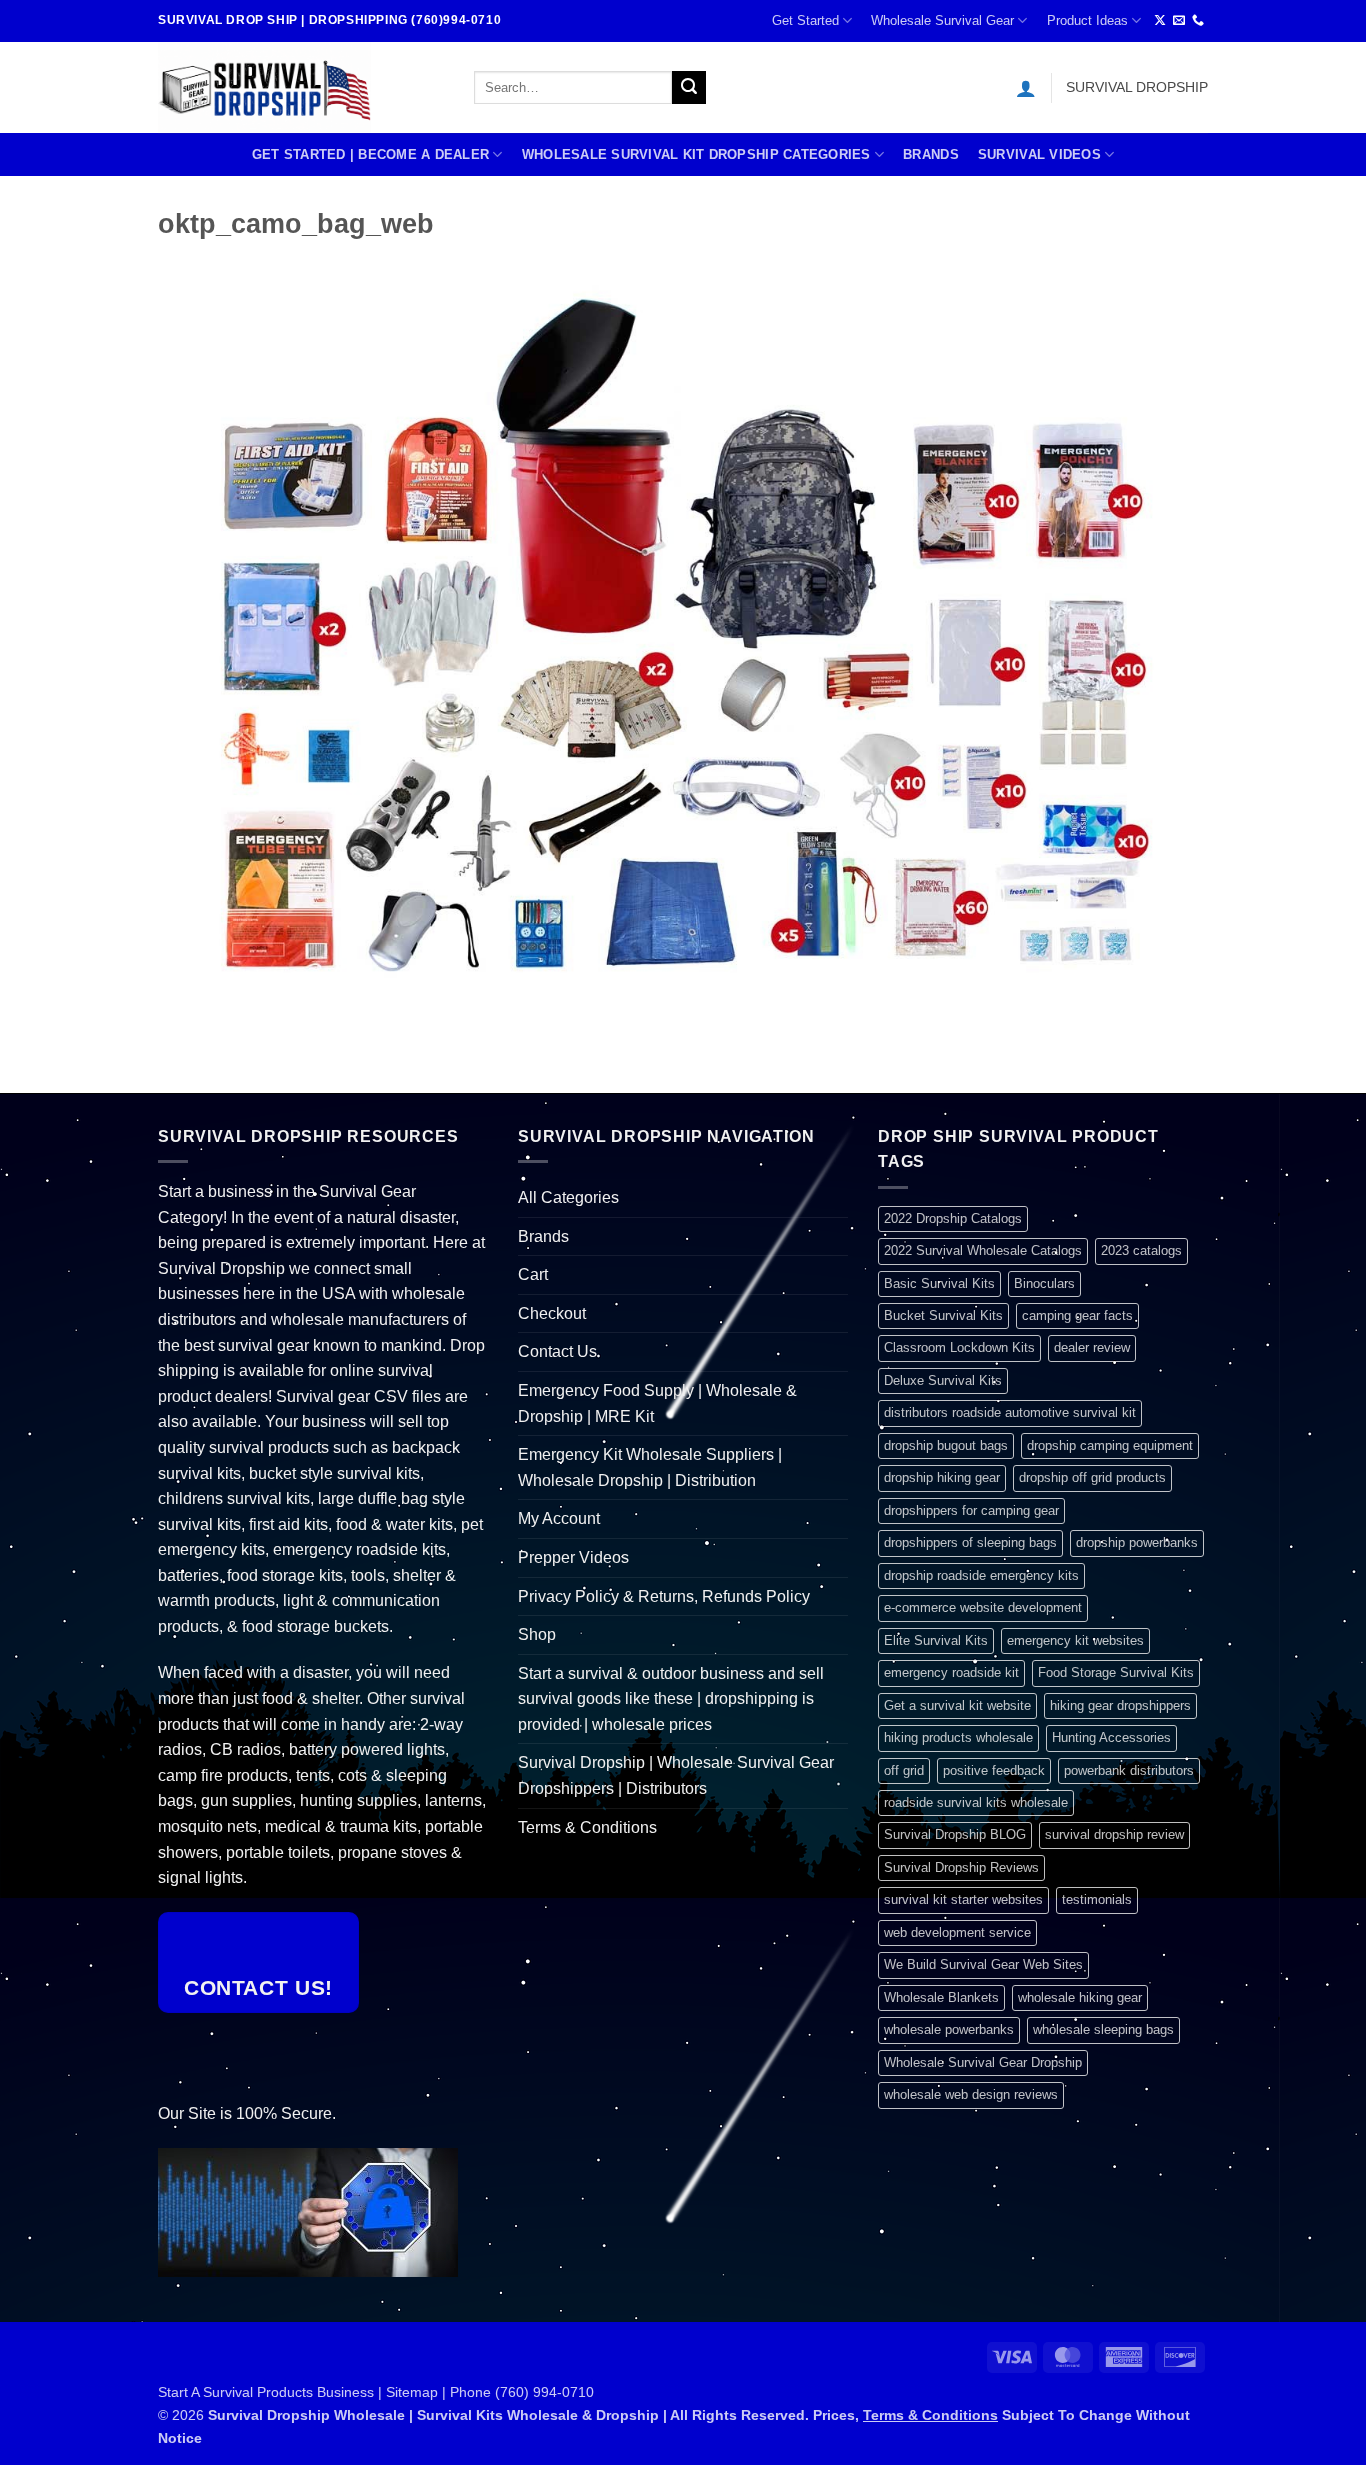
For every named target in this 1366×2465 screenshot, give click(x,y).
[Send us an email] (1179, 21)
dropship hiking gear (942, 1477)
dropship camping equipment (1110, 1445)
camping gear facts (1077, 1315)
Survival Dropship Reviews (961, 1867)
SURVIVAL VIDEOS (1039, 154)
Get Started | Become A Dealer (370, 154)
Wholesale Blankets (941, 1997)
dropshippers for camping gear (971, 1510)
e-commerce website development (983, 1607)
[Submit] (689, 88)
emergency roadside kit (951, 1672)
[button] (1026, 88)
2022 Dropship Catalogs (953, 1218)
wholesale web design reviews (971, 2094)
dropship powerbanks (1137, 1542)
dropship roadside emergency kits (981, 1575)
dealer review (1092, 1347)
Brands (931, 154)
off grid (904, 1770)
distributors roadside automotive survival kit (1010, 1412)
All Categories (568, 1197)
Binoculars (1044, 1283)
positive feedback (994, 1770)
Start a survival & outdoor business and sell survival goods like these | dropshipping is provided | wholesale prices (671, 1699)
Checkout (552, 1313)
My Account (559, 1518)
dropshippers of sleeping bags (970, 1542)
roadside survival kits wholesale (976, 1802)
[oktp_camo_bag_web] (683, 642)
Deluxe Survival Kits (943, 1380)
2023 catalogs (1141, 1250)
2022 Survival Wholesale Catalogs (983, 1250)
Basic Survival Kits (939, 1283)
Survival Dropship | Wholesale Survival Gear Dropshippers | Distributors (676, 1775)
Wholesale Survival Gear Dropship (983, 2062)
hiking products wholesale (958, 1737)
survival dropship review (1114, 1834)
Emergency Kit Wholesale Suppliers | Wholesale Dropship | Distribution (650, 1467)
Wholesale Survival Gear (942, 20)
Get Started (805, 20)
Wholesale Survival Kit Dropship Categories (696, 154)
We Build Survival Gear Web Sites (983, 1964)
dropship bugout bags (946, 1445)
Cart (533, 1274)
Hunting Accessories (1111, 1737)
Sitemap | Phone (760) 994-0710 (490, 2392)
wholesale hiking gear (1080, 1997)
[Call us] (1198, 21)
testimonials (1097, 1899)
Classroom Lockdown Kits (959, 1347)
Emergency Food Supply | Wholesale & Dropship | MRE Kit (657, 1403)
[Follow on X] (1160, 21)
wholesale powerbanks (949, 2029)
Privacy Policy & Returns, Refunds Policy (664, 1596)
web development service (957, 1932)
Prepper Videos (573, 1557)
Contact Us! (258, 1987)
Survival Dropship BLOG (955, 1834)
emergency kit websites (1075, 1640)
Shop (537, 1634)
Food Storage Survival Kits (1116, 1672)
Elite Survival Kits (936, 1640)
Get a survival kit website (957, 1705)
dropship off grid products (1092, 1477)
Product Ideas (1087, 20)
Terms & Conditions (587, 1827)
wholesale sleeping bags (1103, 2029)
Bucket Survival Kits (943, 1315)
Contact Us (557, 1351)
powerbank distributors (1129, 1770)
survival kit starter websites (963, 1899)
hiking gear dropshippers (1120, 1705)
